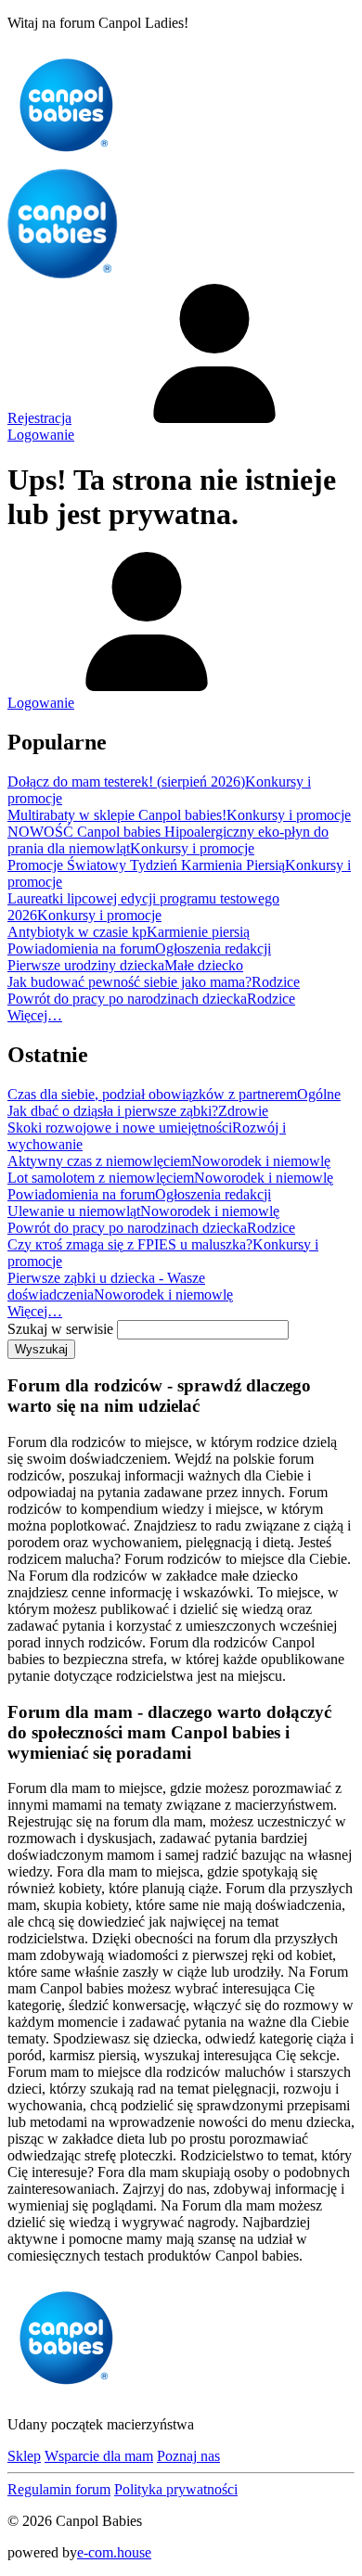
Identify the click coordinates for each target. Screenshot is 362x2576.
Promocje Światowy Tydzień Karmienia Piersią (146, 865)
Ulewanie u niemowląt (74, 1211)
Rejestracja (39, 418)
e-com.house (114, 2552)
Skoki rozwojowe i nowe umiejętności (120, 1128)
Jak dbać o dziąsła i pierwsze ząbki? (113, 1111)
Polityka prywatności (176, 2489)
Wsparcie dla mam (99, 2456)
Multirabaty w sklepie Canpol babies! (117, 815)
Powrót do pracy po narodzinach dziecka (127, 999)
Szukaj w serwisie (60, 1329)
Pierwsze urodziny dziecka (86, 965)
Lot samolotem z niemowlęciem (101, 1178)
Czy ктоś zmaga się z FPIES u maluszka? (130, 1244)
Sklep (24, 2456)
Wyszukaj (41, 1349)
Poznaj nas (188, 2456)
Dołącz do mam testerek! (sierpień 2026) (126, 782)
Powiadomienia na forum (81, 948)
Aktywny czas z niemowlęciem (99, 1161)
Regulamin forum (59, 2489)
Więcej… (35, 1015)
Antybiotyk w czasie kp (77, 932)
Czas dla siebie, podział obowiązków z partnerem (152, 1094)
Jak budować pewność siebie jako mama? (129, 982)
